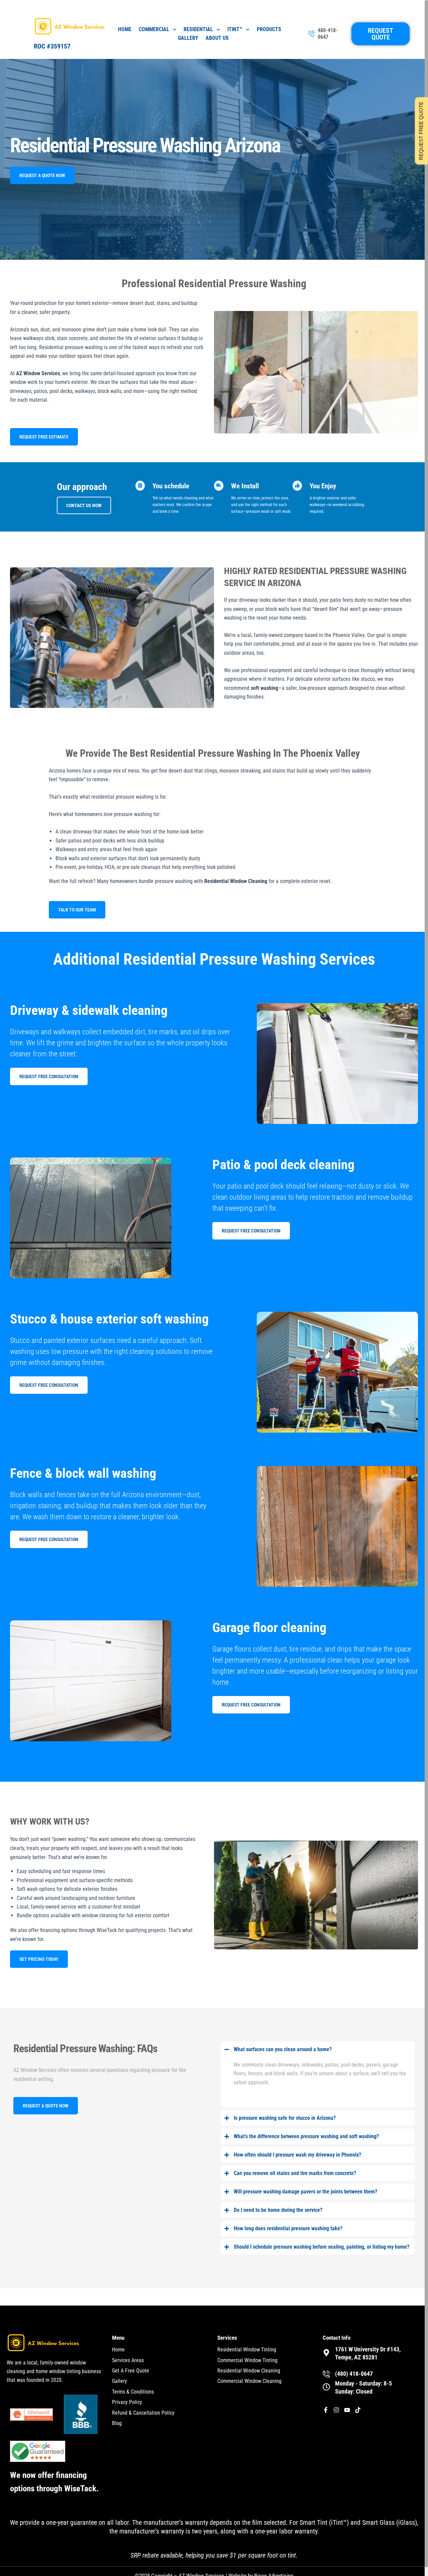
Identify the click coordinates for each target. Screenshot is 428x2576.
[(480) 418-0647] (326, 2374)
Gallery (188, 38)
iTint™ (235, 29)
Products (269, 29)
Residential (198, 29)
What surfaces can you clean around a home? (283, 2049)
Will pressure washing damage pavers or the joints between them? (305, 2192)
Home (125, 29)
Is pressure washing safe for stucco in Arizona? (285, 2118)
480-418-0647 (328, 34)
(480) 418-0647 (354, 2374)
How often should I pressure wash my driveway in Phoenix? (297, 2155)
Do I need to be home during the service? (278, 2210)
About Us (217, 38)
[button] (318, 2049)
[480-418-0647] (312, 34)
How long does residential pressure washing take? (288, 2228)
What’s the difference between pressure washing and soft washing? (306, 2136)
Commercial (154, 29)
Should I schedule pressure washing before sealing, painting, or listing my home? (322, 2247)
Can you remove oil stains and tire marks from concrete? (295, 2173)
